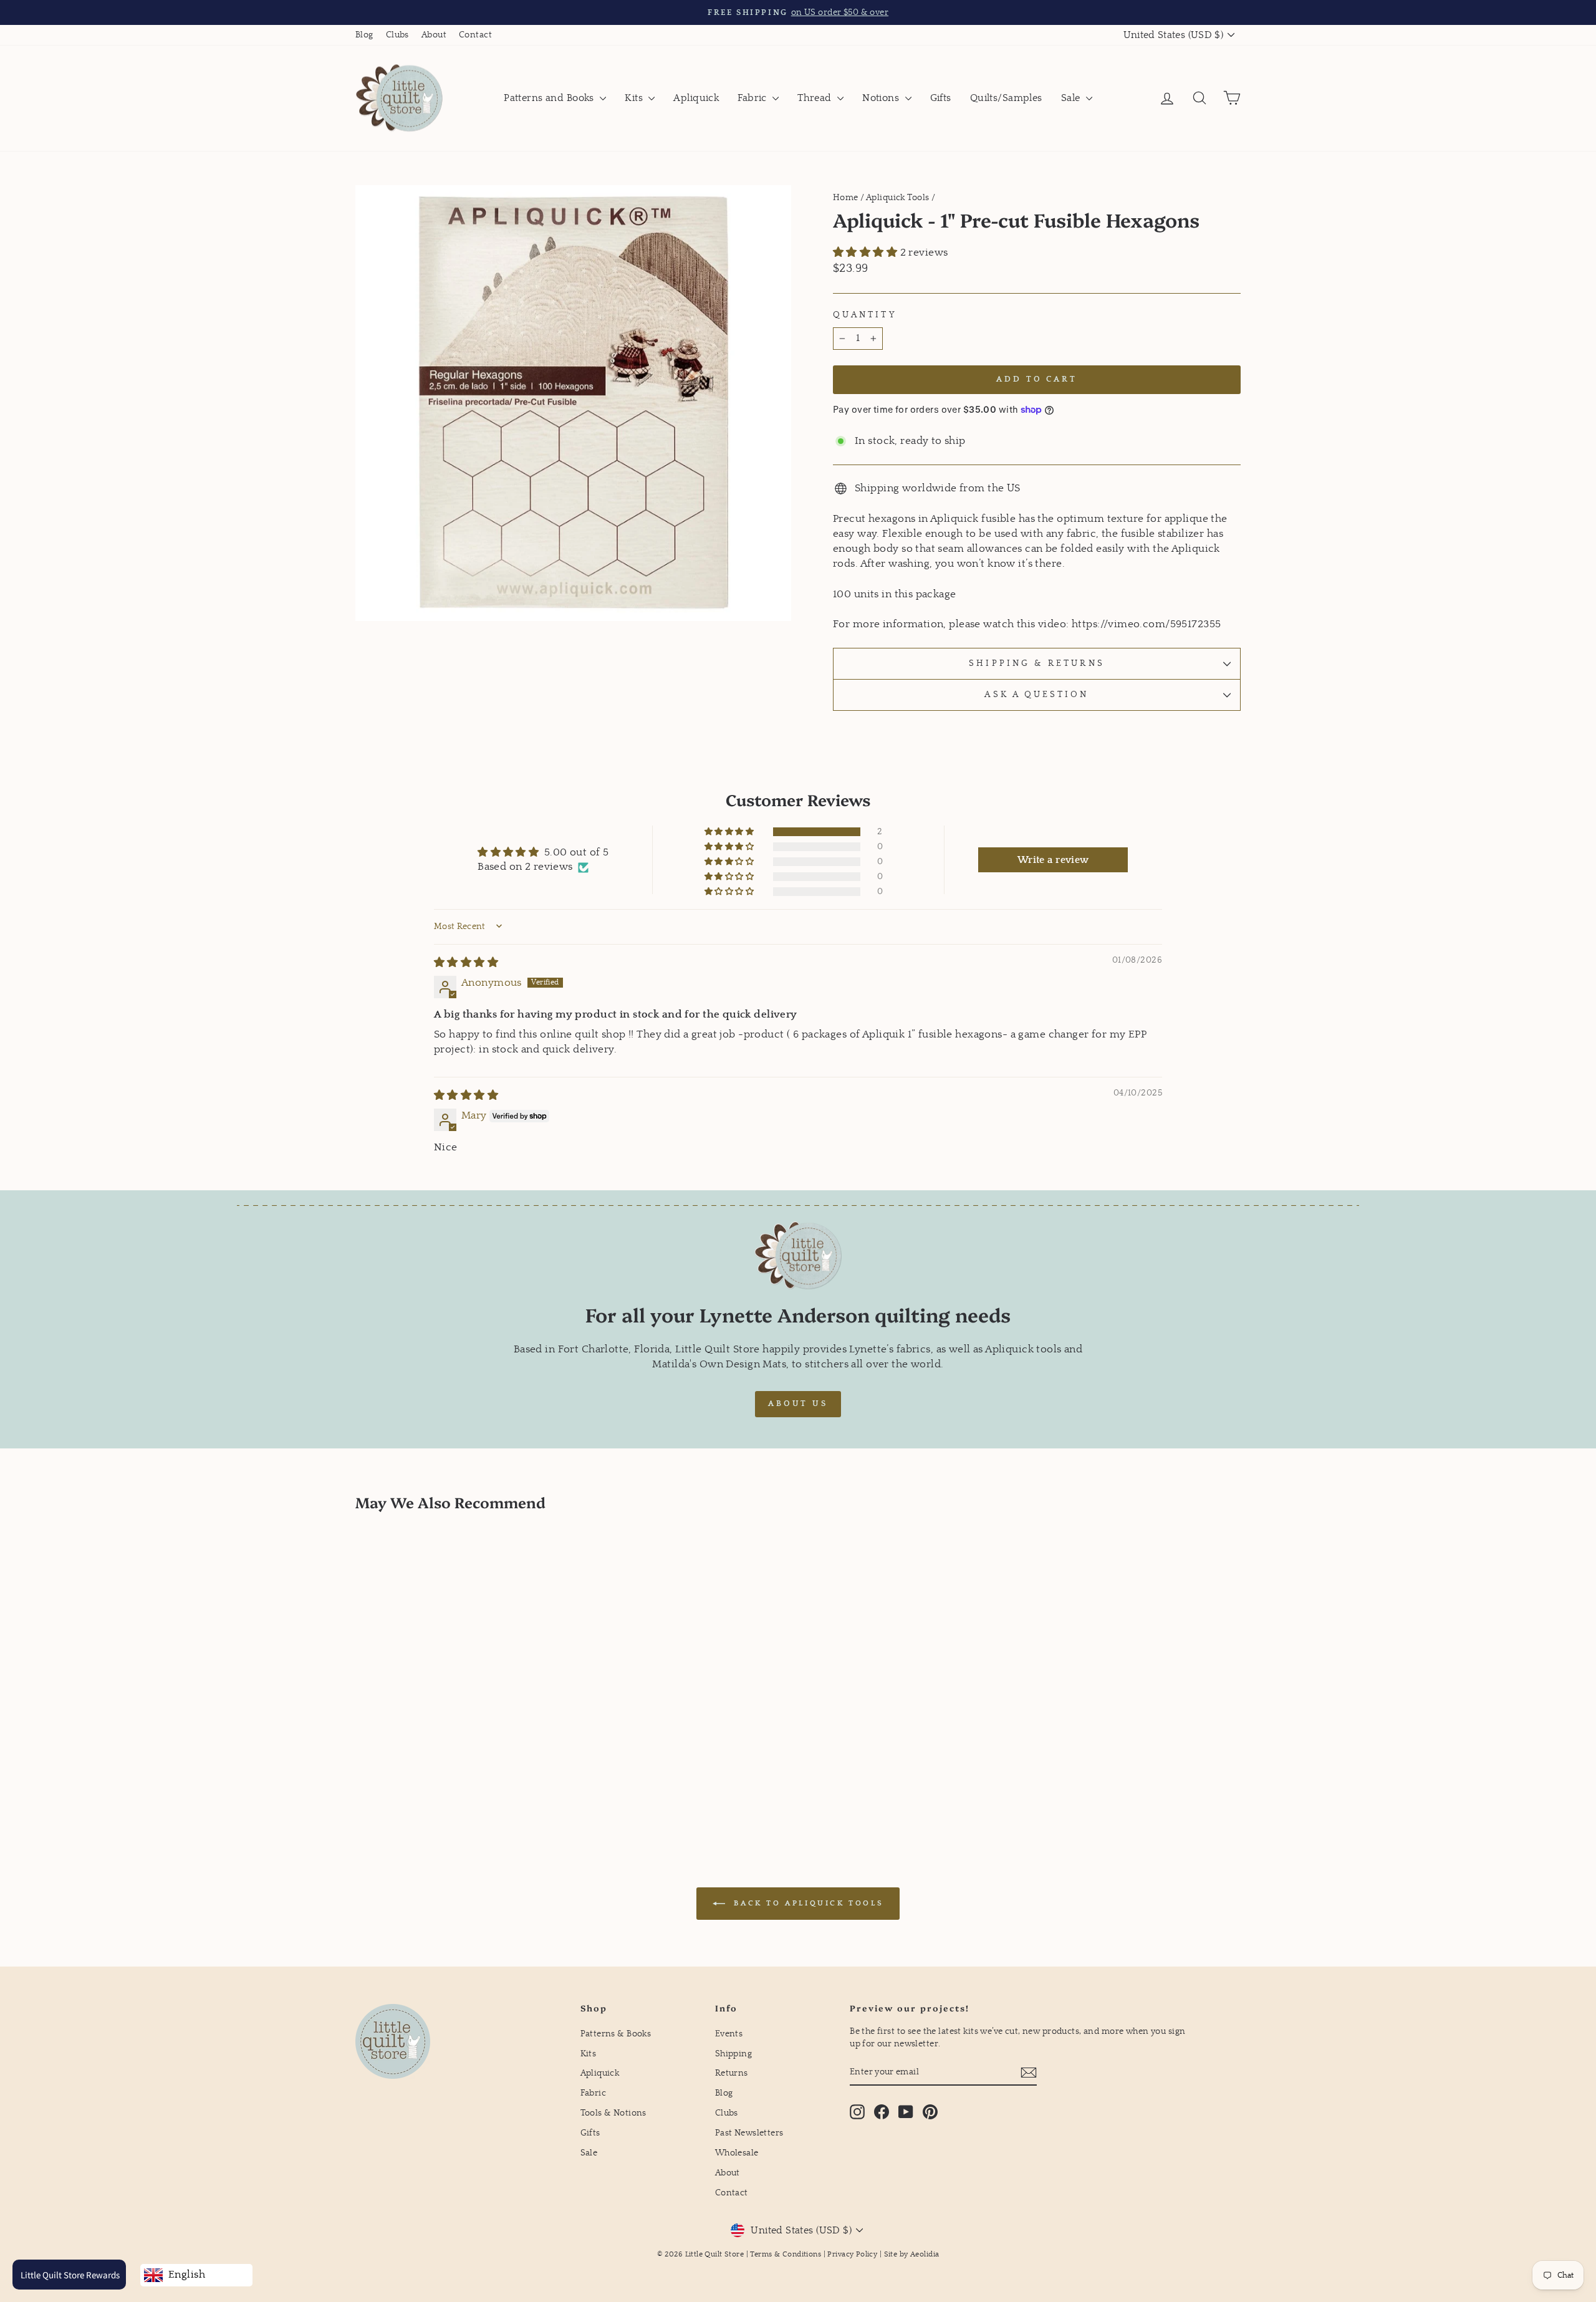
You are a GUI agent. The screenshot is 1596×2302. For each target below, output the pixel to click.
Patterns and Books (550, 98)
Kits (635, 98)
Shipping (733, 2054)
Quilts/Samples (1006, 98)
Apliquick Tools (897, 198)
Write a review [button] (1053, 860)
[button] (867, 253)
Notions (882, 98)
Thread (816, 98)
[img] (466, 963)
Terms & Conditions (786, 2254)
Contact (475, 35)
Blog (364, 35)
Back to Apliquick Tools (807, 1903)
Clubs (397, 35)
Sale (1072, 98)
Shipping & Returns (1036, 663)
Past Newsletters (749, 2133)
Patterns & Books (616, 2034)
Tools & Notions (613, 2113)
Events (729, 2034)
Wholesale (737, 2153)
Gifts (941, 98)
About (434, 35)
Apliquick (696, 98)
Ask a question (1036, 695)
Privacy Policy (852, 2254)
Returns (732, 2073)
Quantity (865, 315)
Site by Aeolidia (912, 2254)
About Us (798, 1404)
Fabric (753, 98)
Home (846, 198)
